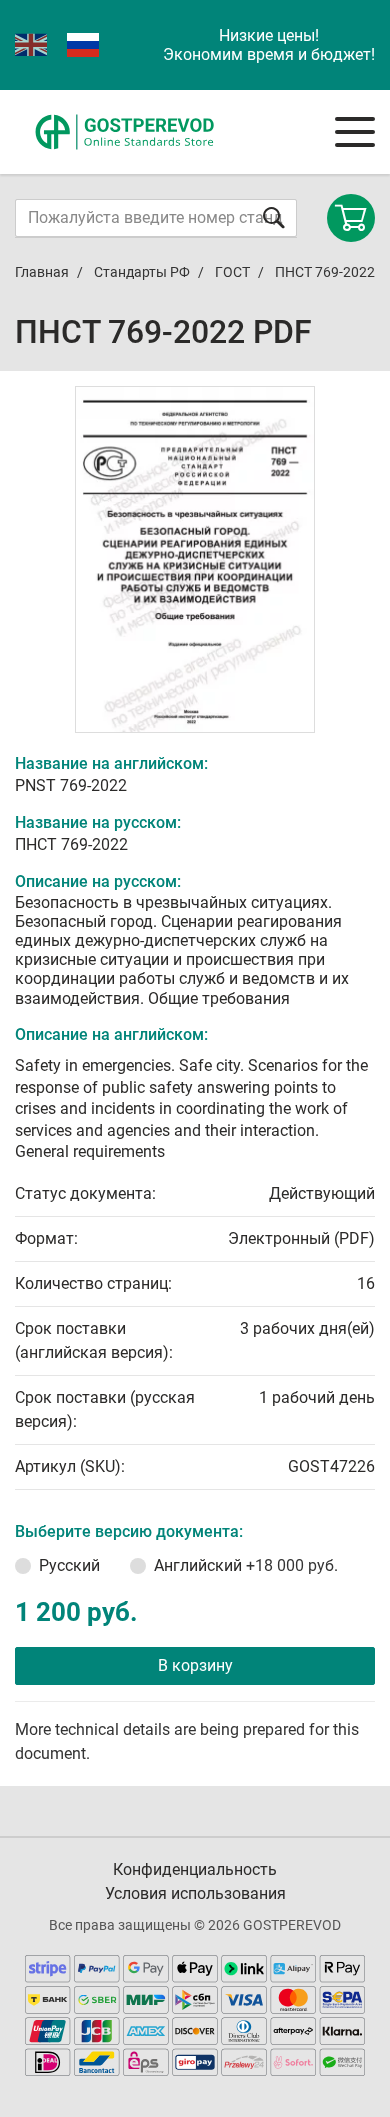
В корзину (195, 1665)
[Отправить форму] (274, 217)
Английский (246, 1565)
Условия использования (195, 1893)
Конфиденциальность (195, 1869)
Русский (69, 1565)
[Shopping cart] (351, 218)
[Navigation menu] (355, 132)
